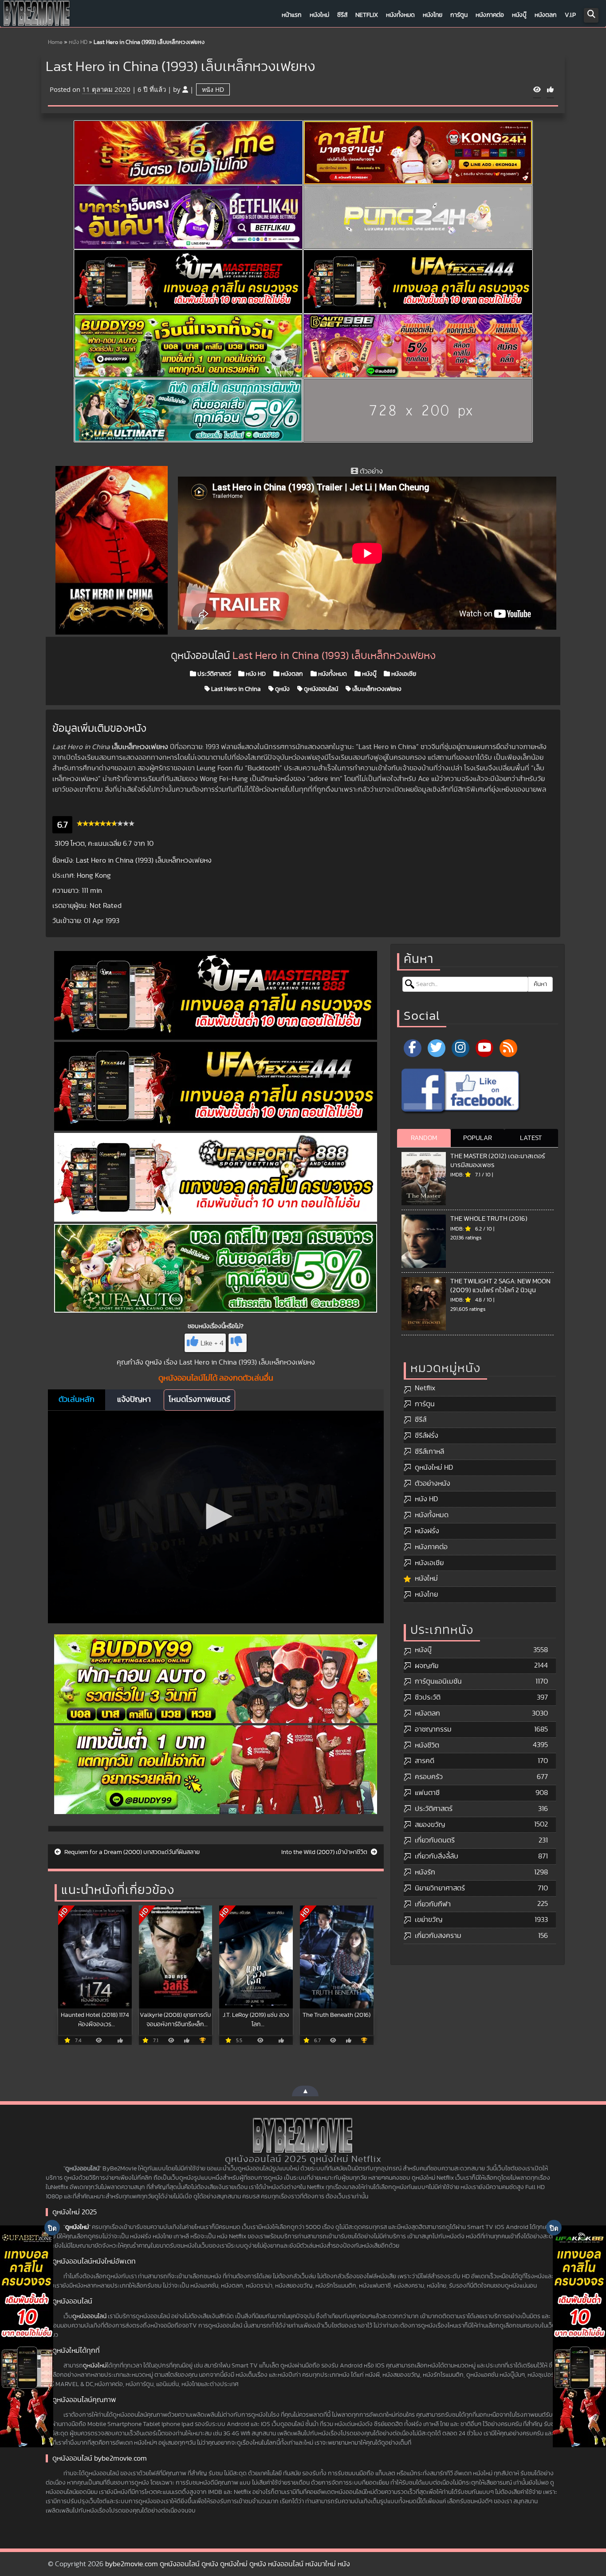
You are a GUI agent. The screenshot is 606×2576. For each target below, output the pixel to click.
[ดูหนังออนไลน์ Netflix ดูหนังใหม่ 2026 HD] (37, 16)
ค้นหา (540, 984)
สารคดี (425, 1761)
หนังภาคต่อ (490, 15)
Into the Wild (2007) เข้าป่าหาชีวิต (325, 1852)
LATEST (531, 1138)
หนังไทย (433, 15)
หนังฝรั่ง (427, 1531)
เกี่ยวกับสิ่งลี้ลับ (437, 1856)
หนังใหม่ (319, 15)
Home (55, 42)
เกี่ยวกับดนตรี (435, 1840)
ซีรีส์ (342, 15)
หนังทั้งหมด (400, 15)
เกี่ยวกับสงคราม (438, 1936)
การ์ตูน (459, 15)
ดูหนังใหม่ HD (434, 1467)
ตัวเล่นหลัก (77, 1400)
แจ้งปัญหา (134, 1400)
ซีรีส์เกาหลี (429, 1452)
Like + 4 (212, 1343)
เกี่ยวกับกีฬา (433, 1904)
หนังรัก (425, 1872)
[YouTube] (484, 1048)
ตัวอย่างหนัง (433, 1483)
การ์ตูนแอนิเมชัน (438, 1681)
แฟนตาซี (427, 1793)
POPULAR (478, 1138)
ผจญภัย (427, 1666)
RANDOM (424, 1138)
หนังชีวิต (427, 1745)
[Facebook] (413, 1048)
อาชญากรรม (433, 1729)
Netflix (367, 15)
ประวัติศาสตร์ (214, 674)
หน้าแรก (292, 15)
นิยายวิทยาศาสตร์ (440, 1888)
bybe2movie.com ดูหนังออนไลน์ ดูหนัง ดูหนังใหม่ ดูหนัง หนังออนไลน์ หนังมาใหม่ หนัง (228, 2564)
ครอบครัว (429, 1777)
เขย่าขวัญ (429, 1920)
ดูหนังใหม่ (77, 2227)
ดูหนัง (282, 689)
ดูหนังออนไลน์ (320, 689)
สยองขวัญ (430, 1825)
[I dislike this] (238, 1343)
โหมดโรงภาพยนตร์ (199, 1400)
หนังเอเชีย (403, 674)
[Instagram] (460, 1048)
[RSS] (508, 1048)
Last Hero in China (235, 689)
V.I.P (570, 15)
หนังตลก (546, 15)
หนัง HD (78, 42)
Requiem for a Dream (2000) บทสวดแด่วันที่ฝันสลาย (131, 1852)
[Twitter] (437, 1048)
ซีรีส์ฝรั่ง (427, 1436)
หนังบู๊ (519, 15)
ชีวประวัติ (428, 1697)
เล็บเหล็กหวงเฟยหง (376, 689)
